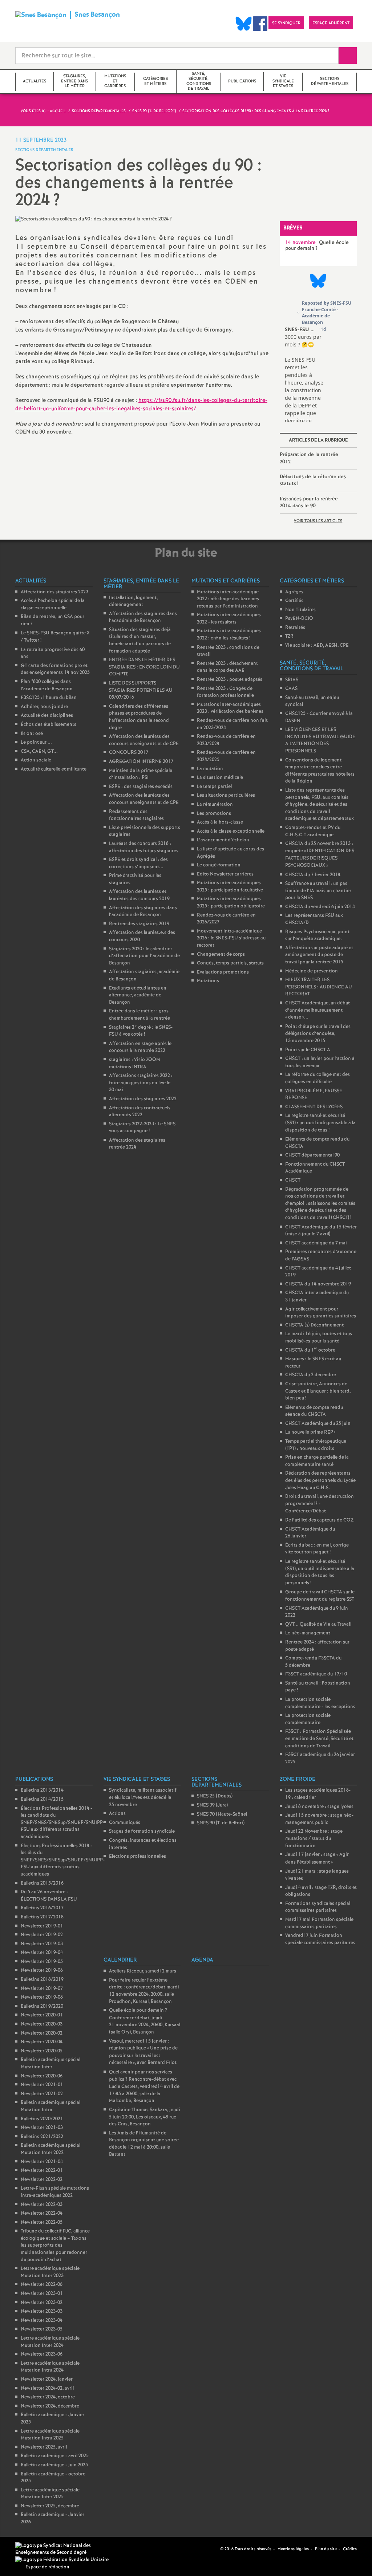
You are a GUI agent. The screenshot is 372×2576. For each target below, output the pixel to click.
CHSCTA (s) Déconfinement (314, 1325)
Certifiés (294, 601)
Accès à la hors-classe (220, 822)
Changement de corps (221, 954)
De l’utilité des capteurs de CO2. (320, 1520)
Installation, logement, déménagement (133, 602)
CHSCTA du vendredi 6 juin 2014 (320, 907)
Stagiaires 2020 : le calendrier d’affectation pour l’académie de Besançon (144, 956)
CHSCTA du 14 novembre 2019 (318, 1284)
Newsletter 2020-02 (42, 2033)
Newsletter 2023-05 (42, 2329)
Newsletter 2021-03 (42, 2128)
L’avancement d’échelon (223, 840)
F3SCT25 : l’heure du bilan (49, 698)
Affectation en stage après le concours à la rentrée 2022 (140, 1047)
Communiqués (125, 1823)
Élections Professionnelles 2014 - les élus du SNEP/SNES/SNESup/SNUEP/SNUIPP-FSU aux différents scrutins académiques (63, 1860)
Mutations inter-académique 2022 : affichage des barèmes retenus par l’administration (228, 599)
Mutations (208, 981)
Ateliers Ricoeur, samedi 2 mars (143, 1971)
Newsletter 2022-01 (42, 2171)
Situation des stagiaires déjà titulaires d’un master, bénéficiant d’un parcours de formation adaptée (140, 641)
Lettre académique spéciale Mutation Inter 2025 (50, 2494)
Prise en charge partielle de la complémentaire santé (317, 1461)
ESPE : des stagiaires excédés (141, 787)
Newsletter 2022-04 (42, 2213)
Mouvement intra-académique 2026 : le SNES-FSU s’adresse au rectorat (231, 938)
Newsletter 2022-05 (42, 2222)
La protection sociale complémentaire (308, 1719)
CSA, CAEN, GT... (39, 751)
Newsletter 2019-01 (42, 1926)
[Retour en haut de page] (27, 2549)
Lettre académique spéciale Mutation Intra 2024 (50, 2367)
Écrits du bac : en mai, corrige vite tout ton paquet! (317, 1549)
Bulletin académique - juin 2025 (54, 2465)
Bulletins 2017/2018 (42, 1917)
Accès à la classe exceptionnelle (231, 831)
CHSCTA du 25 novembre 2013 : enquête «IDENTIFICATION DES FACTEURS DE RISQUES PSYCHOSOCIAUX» (320, 855)
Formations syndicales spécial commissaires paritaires (318, 1907)
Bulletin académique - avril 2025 (55, 2456)
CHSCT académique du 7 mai (316, 1243)
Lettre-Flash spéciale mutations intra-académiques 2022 (55, 2192)
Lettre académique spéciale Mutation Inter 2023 (50, 2272)
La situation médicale (220, 778)
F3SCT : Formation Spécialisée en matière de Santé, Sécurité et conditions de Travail (319, 1739)
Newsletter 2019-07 (42, 1989)
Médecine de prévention (312, 971)
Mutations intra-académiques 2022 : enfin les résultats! (229, 635)
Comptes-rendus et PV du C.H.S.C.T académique (313, 831)
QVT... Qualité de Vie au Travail (318, 1624)
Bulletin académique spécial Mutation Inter (50, 2063)
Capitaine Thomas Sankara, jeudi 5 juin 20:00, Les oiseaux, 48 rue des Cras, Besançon (145, 2117)
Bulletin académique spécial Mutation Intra (50, 2106)
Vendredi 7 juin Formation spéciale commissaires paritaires (320, 1939)
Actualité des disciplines (47, 716)
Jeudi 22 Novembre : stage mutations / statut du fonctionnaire (314, 1838)
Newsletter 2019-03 (42, 1944)
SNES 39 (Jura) (212, 1805)
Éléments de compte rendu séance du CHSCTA (314, 1411)
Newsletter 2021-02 (42, 2094)
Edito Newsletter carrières (225, 874)
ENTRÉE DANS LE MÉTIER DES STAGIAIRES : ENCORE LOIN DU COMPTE (144, 667)
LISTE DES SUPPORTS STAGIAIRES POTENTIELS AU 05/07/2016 (141, 690)
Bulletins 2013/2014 (42, 1790)
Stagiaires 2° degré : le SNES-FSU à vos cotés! (141, 1031)
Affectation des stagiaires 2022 (143, 1099)
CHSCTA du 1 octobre (310, 1350)
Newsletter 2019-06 (42, 1970)
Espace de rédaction (47, 2567)
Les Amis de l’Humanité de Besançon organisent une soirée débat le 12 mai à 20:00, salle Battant (144, 2144)
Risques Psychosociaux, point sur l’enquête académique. (317, 936)
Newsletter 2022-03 (42, 2205)
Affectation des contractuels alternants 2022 (140, 1112)
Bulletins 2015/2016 (42, 1883)
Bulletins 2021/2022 (42, 2137)
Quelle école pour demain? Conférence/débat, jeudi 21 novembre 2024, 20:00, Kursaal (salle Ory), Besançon (145, 2021)
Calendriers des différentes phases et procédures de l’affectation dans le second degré (139, 717)
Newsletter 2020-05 (42, 2051)
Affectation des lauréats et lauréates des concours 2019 (139, 895)
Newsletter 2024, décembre (50, 2406)
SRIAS (292, 680)
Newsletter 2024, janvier (47, 2379)
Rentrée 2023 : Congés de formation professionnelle (225, 692)
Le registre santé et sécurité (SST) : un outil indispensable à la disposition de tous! (320, 1123)
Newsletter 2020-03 (42, 2024)
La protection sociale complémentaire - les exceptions (320, 1703)
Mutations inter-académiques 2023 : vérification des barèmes (230, 708)
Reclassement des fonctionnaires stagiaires (136, 815)
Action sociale (36, 760)
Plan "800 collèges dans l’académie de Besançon (47, 685)
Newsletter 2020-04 (42, 2042)
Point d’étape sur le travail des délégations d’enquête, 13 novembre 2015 (318, 1034)
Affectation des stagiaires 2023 (54, 592)
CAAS (291, 689)
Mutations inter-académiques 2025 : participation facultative (230, 887)
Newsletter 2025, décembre (50, 2506)
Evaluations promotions (223, 972)
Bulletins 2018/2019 (42, 1980)
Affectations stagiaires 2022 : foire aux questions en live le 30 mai (141, 1083)
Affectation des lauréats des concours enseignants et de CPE (144, 740)
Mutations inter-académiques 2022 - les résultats (229, 619)
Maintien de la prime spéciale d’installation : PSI (141, 774)
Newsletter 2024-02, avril (47, 2388)
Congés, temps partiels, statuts (230, 963)
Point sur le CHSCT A (308, 1050)
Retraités (295, 628)
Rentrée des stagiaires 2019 (139, 924)
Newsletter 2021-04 (42, 2162)
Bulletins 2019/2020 (42, 2006)
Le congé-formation (219, 865)
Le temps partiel (214, 787)
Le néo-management (308, 1633)
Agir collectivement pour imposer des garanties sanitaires (321, 1313)
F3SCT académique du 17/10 (316, 1674)
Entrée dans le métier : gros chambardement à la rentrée (139, 1015)
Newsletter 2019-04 (42, 1953)
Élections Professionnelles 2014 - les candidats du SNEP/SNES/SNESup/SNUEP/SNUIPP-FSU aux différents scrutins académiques (63, 1823)
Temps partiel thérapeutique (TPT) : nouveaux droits (316, 1445)
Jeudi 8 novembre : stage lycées (319, 1807)
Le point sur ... (36, 742)
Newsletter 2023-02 (42, 2303)
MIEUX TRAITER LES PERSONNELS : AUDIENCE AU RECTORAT (319, 987)
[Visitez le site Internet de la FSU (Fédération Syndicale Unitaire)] (62, 2560)
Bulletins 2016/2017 (42, 1908)
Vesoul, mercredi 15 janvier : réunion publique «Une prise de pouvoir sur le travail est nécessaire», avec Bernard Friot (143, 2052)
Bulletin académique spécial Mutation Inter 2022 (50, 2149)
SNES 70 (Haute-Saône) (222, 1814)
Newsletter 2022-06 (42, 2285)
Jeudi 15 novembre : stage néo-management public (319, 1819)
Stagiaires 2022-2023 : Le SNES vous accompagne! (142, 1128)
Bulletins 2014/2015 (42, 1799)
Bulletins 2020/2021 (42, 2119)
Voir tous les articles (318, 521)
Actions (117, 1814)
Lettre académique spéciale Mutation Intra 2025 (50, 2435)
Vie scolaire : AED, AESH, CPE (317, 645)
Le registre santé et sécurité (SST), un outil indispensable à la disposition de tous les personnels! (320, 1572)
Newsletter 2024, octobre (48, 2397)
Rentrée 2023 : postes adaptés (230, 680)
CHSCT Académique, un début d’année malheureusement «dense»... (318, 1010)
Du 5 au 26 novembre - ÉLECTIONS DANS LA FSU (49, 1896)
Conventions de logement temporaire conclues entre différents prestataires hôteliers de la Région (320, 771)
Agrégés (294, 592)
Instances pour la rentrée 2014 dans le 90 (309, 503)
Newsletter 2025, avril (44, 2447)
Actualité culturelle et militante (54, 769)
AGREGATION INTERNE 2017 (141, 762)
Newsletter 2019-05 (42, 1962)
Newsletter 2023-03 (42, 2311)
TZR (289, 636)
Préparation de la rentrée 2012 (309, 458)
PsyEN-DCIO (299, 619)
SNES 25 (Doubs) (215, 1796)
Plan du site (326, 2549)
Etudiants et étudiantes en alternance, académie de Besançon (138, 995)
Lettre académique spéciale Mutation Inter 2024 (50, 2342)
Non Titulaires (300, 610)
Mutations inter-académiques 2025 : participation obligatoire (231, 903)
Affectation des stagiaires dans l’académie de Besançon (143, 617)
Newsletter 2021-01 (42, 2085)
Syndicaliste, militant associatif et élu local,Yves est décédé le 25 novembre (143, 1797)
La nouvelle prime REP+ (310, 1432)
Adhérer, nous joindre (44, 707)
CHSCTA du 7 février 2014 (313, 875)
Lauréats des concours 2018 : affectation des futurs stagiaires (144, 847)
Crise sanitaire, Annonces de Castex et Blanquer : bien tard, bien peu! (318, 1391)
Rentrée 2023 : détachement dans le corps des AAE (227, 667)
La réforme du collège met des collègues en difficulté (318, 1078)
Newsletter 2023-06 (42, 2354)
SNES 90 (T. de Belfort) (221, 1823)
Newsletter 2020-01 (42, 2015)
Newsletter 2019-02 (42, 1935)
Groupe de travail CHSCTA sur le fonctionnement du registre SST (320, 1596)
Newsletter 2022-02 (42, 2180)
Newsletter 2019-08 (42, 1997)
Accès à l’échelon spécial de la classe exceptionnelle (53, 604)
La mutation (210, 769)
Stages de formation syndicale (142, 1831)
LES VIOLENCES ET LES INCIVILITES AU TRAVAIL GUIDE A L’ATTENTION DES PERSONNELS (320, 740)
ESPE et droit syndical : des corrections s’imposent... (138, 863)
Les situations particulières (226, 795)
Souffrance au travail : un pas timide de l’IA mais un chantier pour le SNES (318, 891)
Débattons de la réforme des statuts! (313, 480)
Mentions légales (293, 2549)
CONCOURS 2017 (129, 753)
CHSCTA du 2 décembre (311, 1375)
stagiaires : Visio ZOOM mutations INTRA (135, 1063)
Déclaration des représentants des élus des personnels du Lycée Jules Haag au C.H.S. (320, 1480)
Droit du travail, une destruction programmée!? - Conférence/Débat (320, 1504)
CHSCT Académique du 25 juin (318, 1424)
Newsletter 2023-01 (42, 2294)
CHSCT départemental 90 (312, 1155)
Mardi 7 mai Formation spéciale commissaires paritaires (319, 1923)
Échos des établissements (48, 725)
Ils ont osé (32, 734)
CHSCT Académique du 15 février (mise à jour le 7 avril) (321, 1231)
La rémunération (215, 805)
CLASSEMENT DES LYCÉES (314, 1107)
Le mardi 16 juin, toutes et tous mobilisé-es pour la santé (319, 1338)
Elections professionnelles (138, 1856)
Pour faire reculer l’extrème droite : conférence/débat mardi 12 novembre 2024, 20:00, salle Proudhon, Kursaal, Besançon (144, 1991)
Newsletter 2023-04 (42, 2321)
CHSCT (293, 1180)
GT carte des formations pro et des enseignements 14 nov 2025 (55, 669)
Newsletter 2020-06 (42, 2076)
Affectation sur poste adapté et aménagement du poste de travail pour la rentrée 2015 (319, 955)
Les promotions (214, 814)
